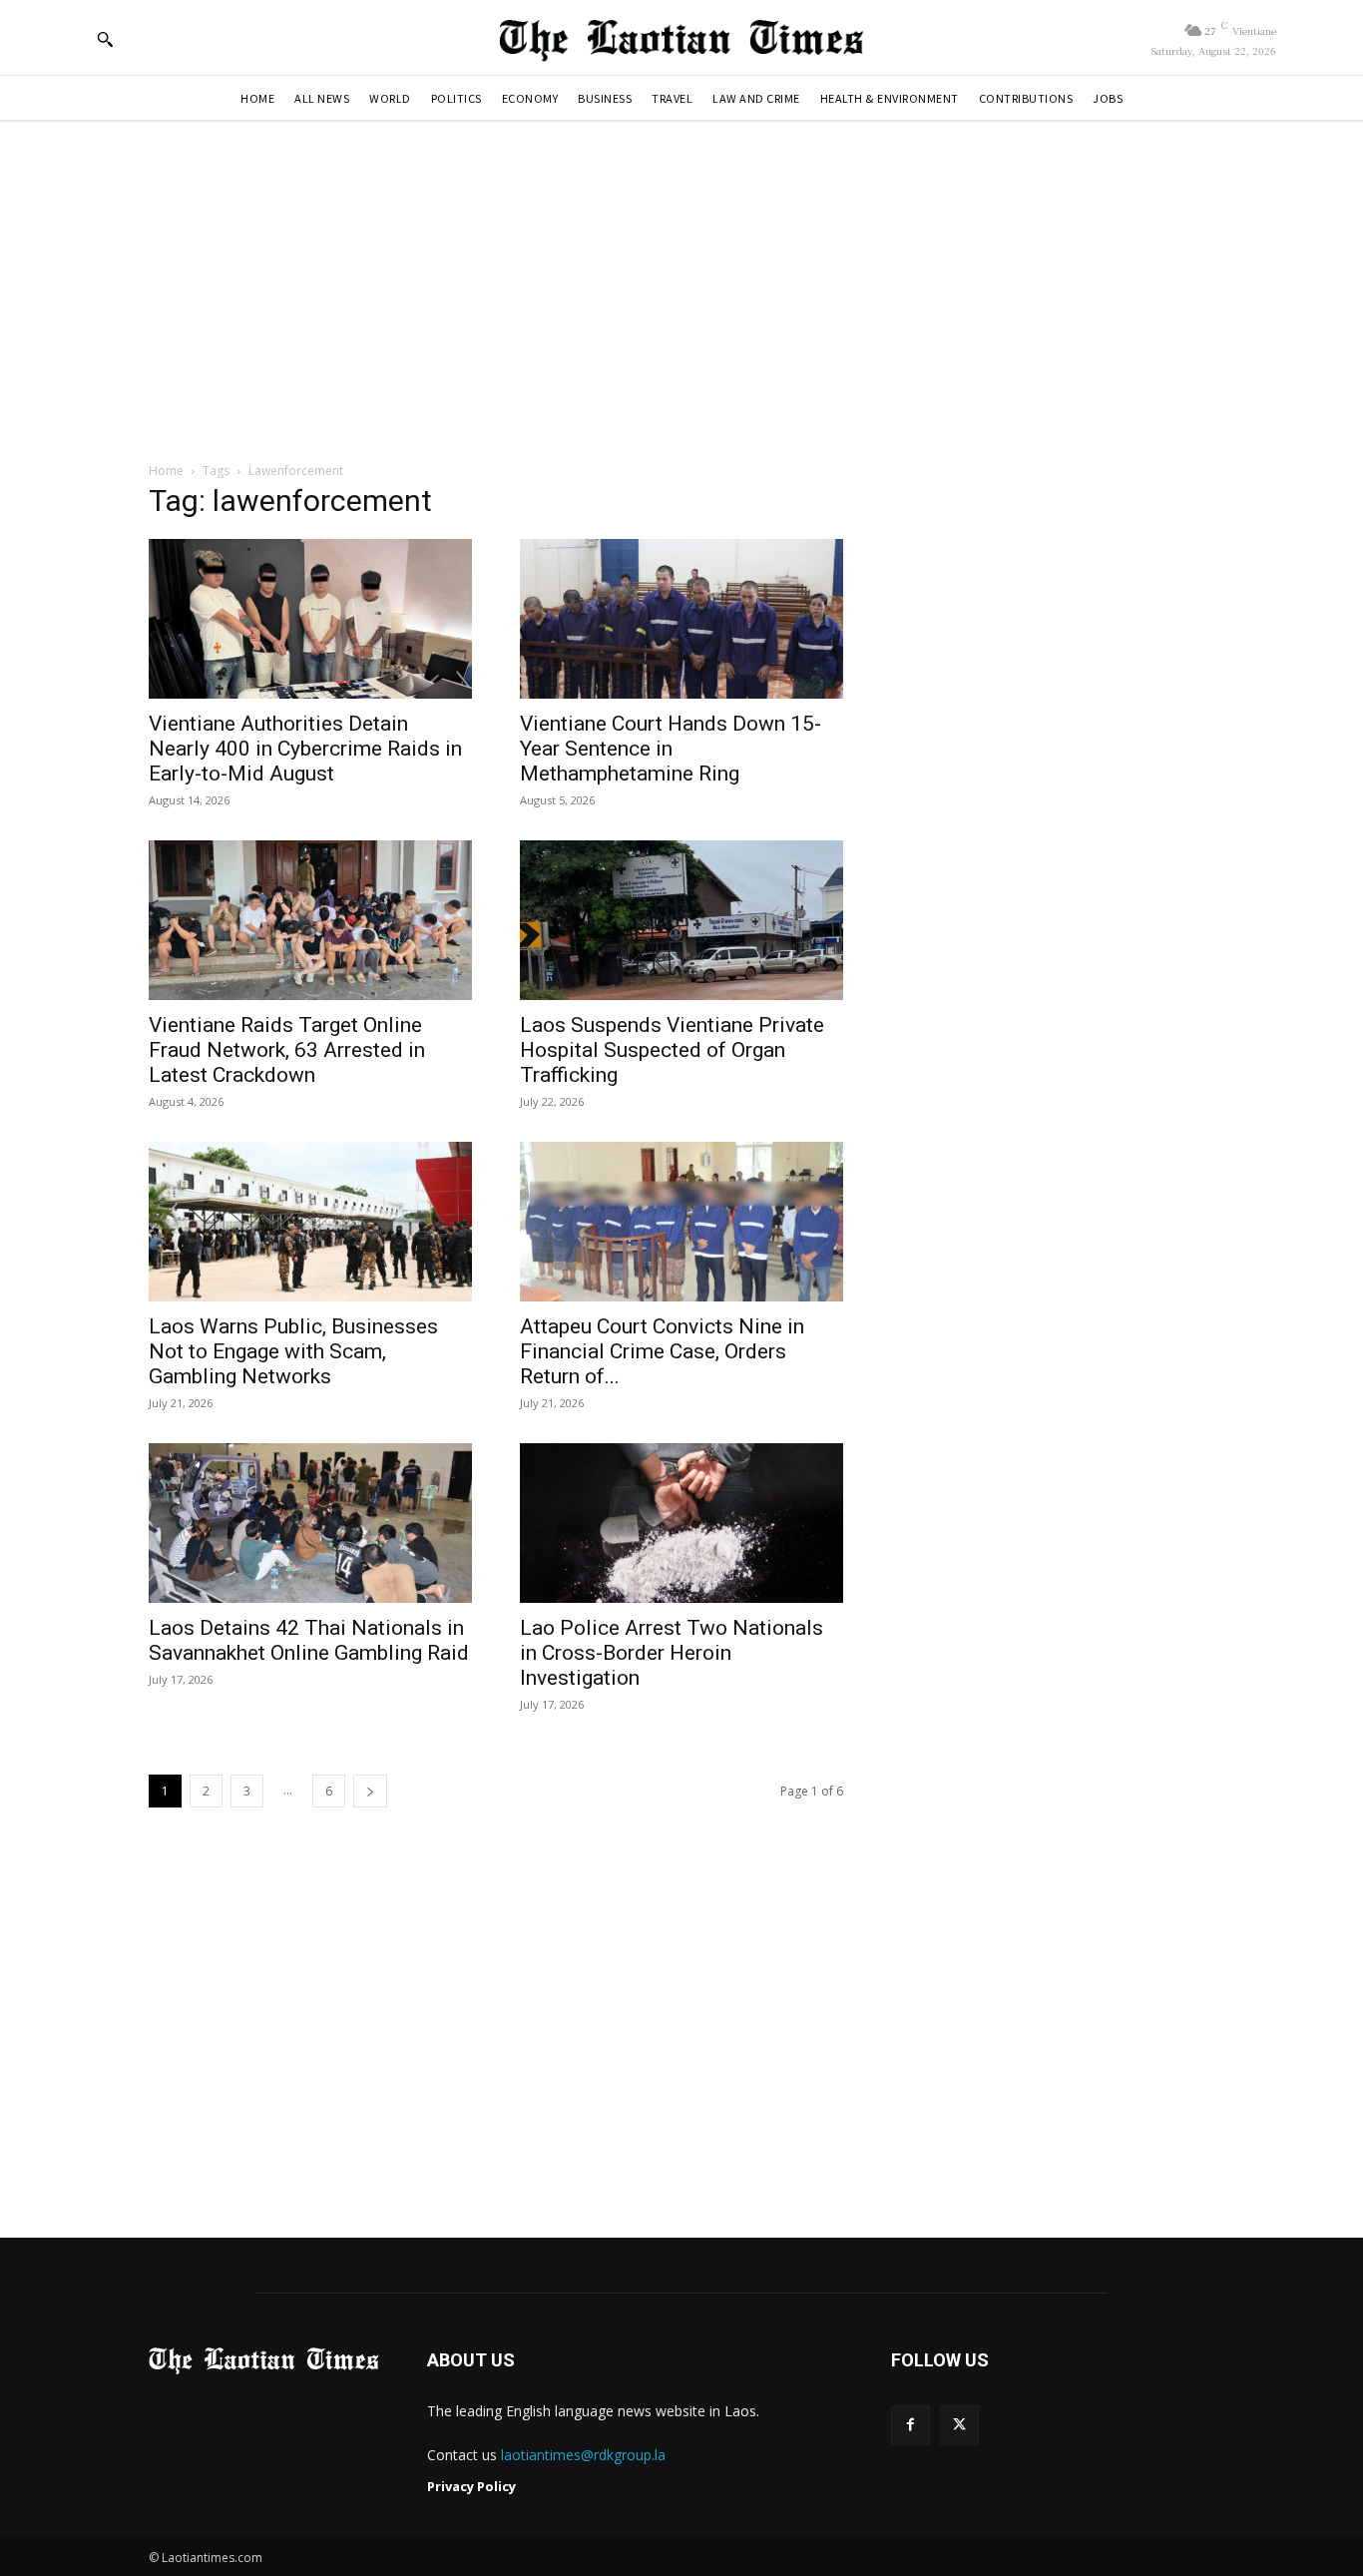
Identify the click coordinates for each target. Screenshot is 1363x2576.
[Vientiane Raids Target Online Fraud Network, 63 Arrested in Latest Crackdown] (310, 920)
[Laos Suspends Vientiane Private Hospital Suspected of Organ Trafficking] (681, 920)
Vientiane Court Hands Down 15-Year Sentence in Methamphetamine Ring (671, 749)
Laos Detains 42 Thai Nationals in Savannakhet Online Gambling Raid (309, 1640)
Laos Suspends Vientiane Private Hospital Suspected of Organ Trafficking (672, 1050)
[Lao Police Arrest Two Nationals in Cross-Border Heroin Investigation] (681, 1523)
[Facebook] (910, 2425)
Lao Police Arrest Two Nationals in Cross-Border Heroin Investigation (672, 1653)
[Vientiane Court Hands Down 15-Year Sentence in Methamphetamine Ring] (681, 619)
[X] (959, 2425)
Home (166, 471)
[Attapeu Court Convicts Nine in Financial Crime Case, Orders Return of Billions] (681, 1222)
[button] (105, 39)
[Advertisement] (681, 290)
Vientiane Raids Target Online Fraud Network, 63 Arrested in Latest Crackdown (287, 1050)
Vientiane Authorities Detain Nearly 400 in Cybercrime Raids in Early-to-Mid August (305, 749)
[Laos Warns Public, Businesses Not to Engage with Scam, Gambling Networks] (310, 1222)
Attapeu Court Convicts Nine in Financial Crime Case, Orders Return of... (662, 1351)
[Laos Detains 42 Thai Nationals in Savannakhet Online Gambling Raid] (310, 1523)
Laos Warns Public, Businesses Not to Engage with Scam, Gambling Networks (293, 1351)
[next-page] (370, 1791)
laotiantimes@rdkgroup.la (583, 2455)
